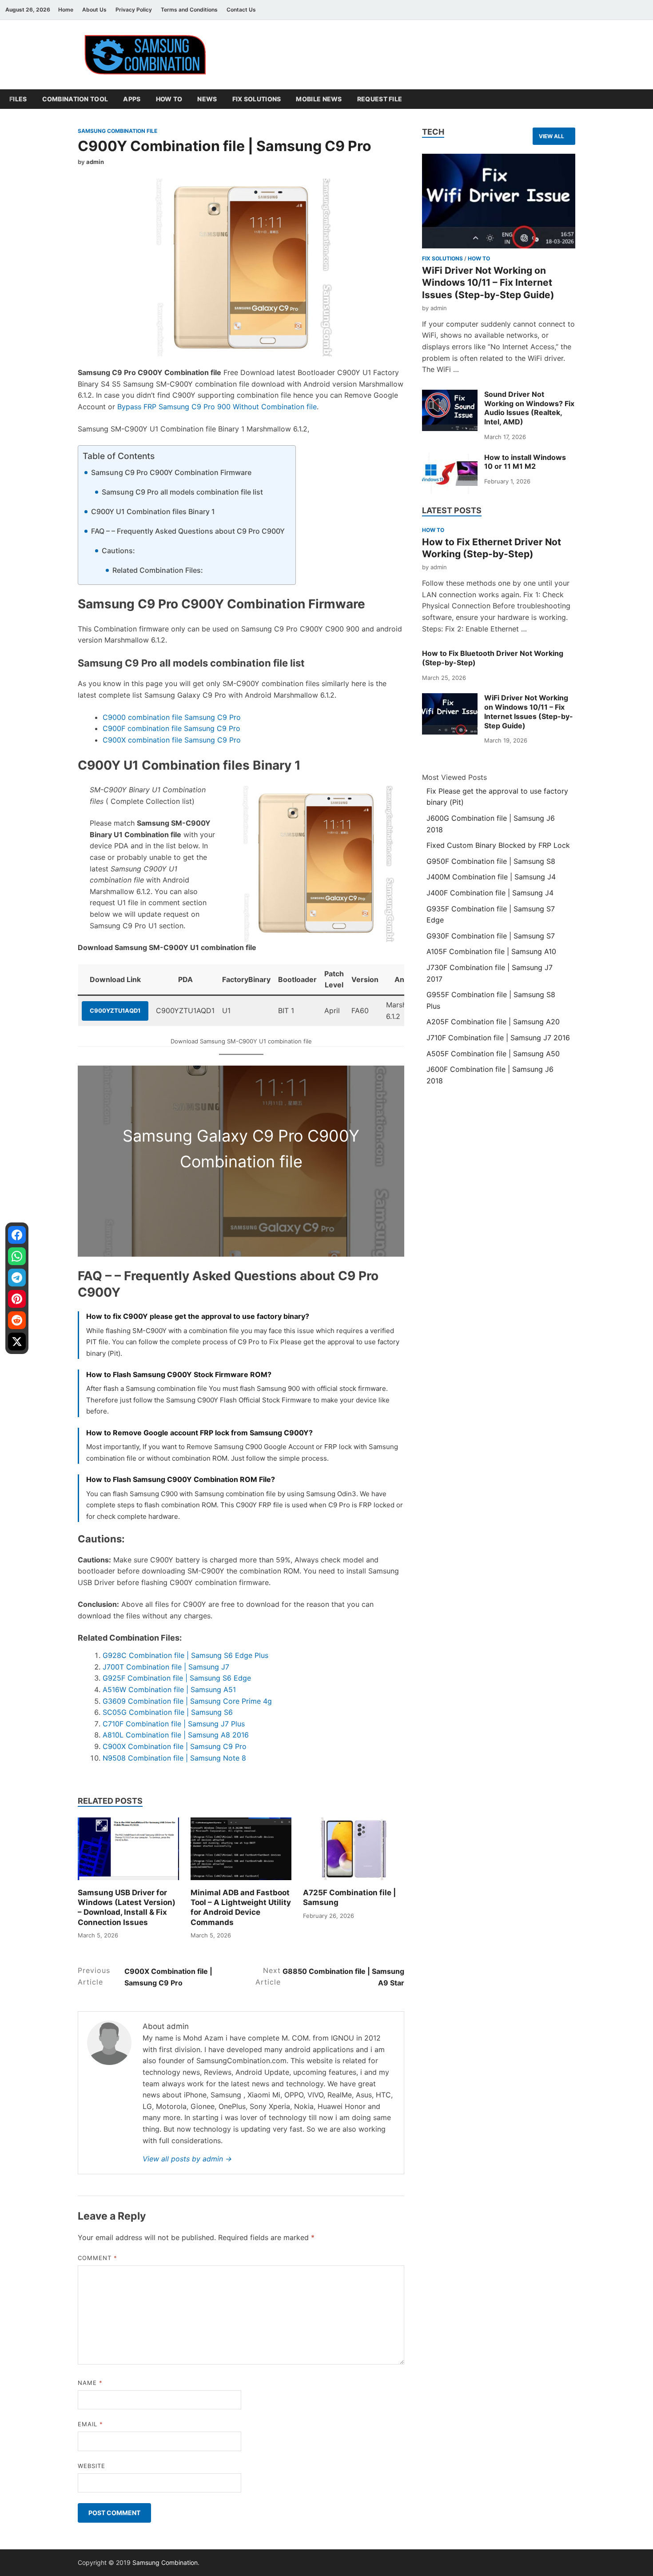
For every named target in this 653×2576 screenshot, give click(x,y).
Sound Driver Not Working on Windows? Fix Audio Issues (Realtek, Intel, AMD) (529, 408)
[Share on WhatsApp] (17, 1256)
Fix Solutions (257, 99)
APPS (132, 99)
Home (66, 10)
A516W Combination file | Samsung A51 (169, 1689)
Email (90, 2424)
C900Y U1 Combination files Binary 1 (153, 511)
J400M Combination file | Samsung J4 (491, 877)
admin (95, 162)
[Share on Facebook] (17, 1235)
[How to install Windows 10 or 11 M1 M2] (450, 473)
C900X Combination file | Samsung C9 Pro (175, 1746)
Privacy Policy (134, 10)
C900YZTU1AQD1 (115, 1010)
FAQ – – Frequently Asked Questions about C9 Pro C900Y (188, 531)
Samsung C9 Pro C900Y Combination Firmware (171, 472)
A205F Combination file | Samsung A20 (493, 1022)
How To (169, 99)
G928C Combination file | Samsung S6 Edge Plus (185, 1655)
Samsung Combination (165, 2562)
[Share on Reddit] (17, 1320)
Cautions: (118, 551)
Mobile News (319, 99)
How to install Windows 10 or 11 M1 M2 (525, 462)
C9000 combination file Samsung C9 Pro (172, 717)
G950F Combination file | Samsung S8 (491, 861)
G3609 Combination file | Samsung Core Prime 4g (187, 1701)
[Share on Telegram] (17, 1278)
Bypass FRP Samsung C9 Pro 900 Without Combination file (217, 407)
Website (92, 2466)
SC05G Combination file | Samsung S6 (168, 1712)
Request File (380, 99)
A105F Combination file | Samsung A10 (491, 951)
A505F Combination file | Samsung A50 (493, 1054)
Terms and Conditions (189, 10)
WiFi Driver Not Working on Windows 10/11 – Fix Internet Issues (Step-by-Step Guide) (488, 283)
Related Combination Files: (158, 570)
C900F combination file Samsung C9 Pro (171, 728)
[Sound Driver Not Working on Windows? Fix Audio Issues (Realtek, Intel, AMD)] (450, 410)
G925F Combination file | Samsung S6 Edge (177, 1678)
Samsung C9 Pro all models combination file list (182, 492)
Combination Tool (75, 99)
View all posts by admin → (187, 2159)
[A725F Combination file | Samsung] (354, 1849)
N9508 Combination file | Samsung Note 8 (174, 1758)
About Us (94, 10)
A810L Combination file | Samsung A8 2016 (176, 1735)
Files (18, 99)
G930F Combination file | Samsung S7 (491, 936)
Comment (98, 2258)
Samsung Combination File (117, 131)
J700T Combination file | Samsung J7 (166, 1667)
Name (90, 2383)
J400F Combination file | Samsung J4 (490, 893)
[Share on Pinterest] (17, 1299)
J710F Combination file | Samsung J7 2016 (498, 1038)
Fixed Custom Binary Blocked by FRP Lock (498, 845)
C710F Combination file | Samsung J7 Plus (174, 1724)
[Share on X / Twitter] (17, 1342)
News (207, 99)
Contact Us (241, 10)
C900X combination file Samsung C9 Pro (172, 740)
